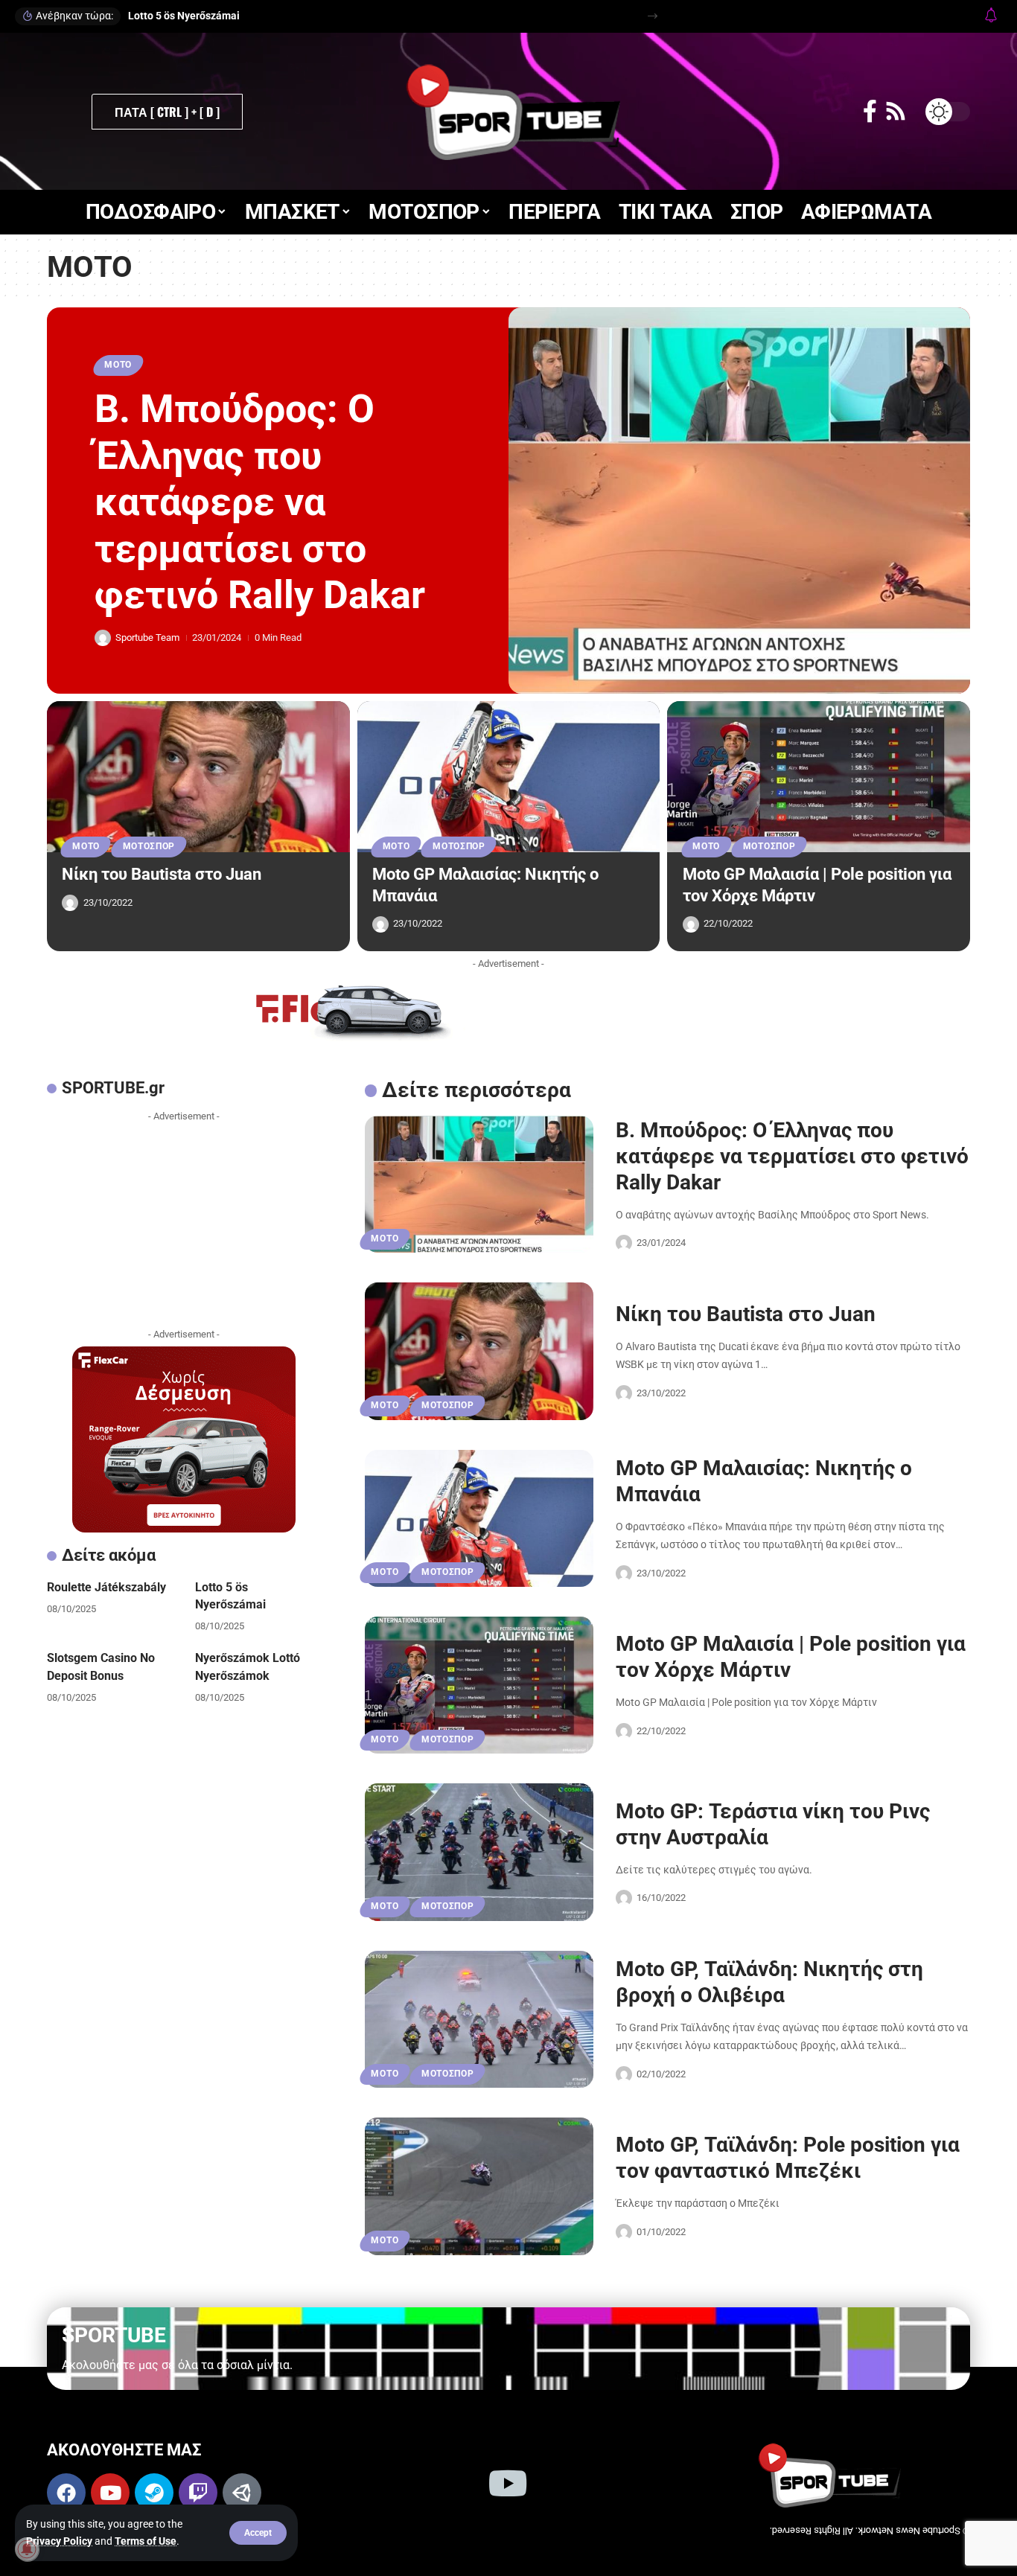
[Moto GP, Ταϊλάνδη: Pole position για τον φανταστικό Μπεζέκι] (479, 2186)
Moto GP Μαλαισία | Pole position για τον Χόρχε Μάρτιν (791, 1657)
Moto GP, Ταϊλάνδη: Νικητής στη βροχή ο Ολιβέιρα (769, 1982)
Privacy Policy (59, 2541)
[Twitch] (198, 2493)
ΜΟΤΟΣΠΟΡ (149, 846)
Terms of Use (146, 2541)
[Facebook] (870, 111)
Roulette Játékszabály (106, 1587)
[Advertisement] (184, 1221)
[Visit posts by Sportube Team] (103, 638)
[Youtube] (110, 2493)
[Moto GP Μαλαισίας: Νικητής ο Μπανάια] (509, 777)
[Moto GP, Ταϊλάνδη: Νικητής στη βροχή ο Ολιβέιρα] (479, 2019)
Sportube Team (147, 637)
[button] (258, 2533)
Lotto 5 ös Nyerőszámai (184, 16)
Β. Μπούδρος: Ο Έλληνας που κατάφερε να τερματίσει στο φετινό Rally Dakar (260, 502)
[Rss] (896, 111)
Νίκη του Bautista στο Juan (162, 874)
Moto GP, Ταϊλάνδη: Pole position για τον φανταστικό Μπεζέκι (788, 2158)
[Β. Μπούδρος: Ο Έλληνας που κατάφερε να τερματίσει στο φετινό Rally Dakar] (739, 501)
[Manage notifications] (27, 2549)
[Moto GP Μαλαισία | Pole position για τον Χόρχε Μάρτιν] (819, 777)
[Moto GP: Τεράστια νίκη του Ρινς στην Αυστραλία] (479, 1852)
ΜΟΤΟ (118, 365)
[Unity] (242, 2493)
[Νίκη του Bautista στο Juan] (198, 777)
